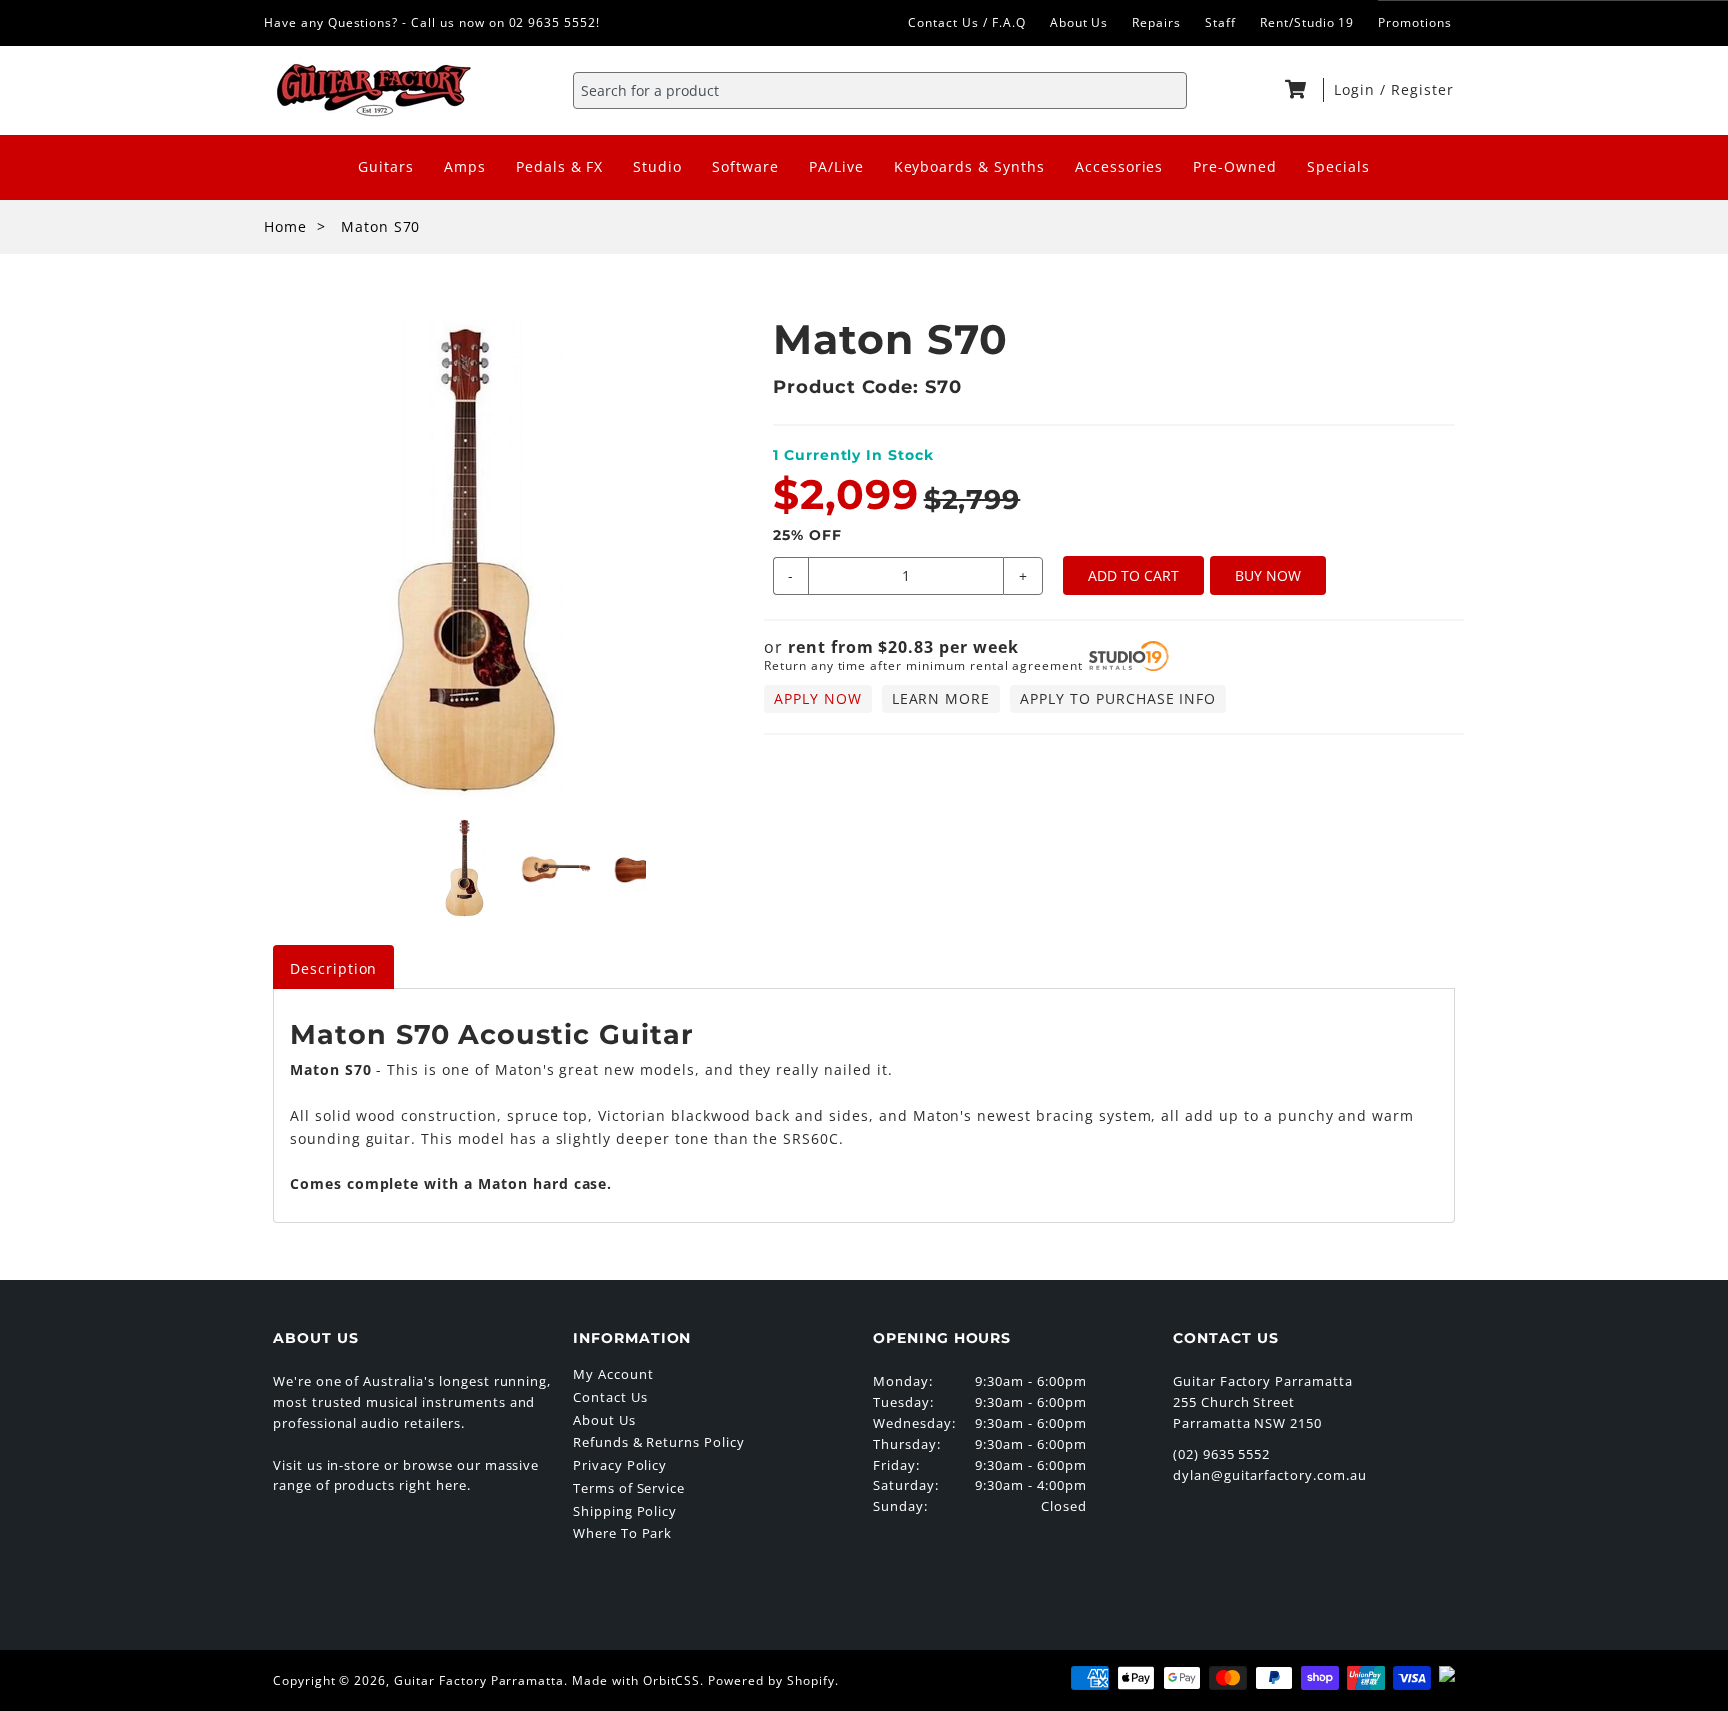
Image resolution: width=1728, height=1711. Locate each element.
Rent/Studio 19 (1307, 22)
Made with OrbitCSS (636, 1680)
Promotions (1415, 22)
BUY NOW (1268, 575)
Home (285, 226)
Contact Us (610, 1397)
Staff (1220, 22)
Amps (465, 166)
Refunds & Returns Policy (659, 1442)
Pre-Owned (1235, 166)
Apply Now (818, 698)
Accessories (1119, 166)
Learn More (941, 698)
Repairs (1156, 22)
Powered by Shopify (771, 1680)
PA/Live (836, 166)
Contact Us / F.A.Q (966, 22)
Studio (657, 166)
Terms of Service (629, 1488)
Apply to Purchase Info (1118, 698)
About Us (1079, 22)
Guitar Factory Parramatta (479, 1680)
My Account (613, 1374)
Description (334, 968)
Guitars (386, 166)
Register (1422, 89)
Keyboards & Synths (969, 166)
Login (1357, 89)
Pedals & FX (560, 166)
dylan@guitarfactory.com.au (1270, 1475)
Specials (1338, 166)
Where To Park (622, 1533)
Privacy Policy (620, 1465)
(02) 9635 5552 (1221, 1454)
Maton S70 (381, 226)
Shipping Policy (625, 1511)
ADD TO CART (1133, 575)
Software (745, 166)
